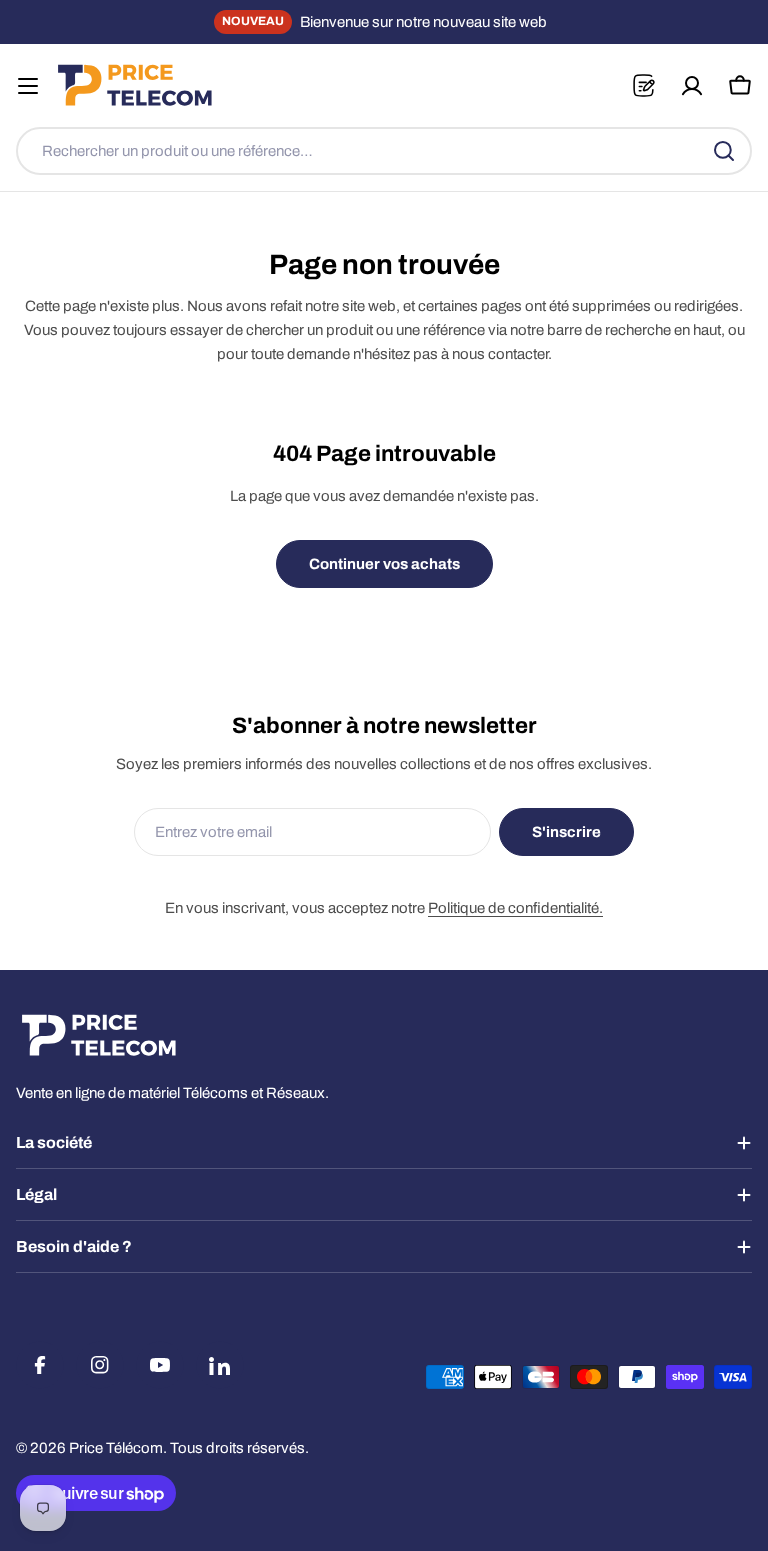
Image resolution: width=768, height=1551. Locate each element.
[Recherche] (724, 151)
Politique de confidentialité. (515, 908)
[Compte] (692, 86)
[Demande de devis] (643, 85)
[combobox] (384, 151)
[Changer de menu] (28, 86)
